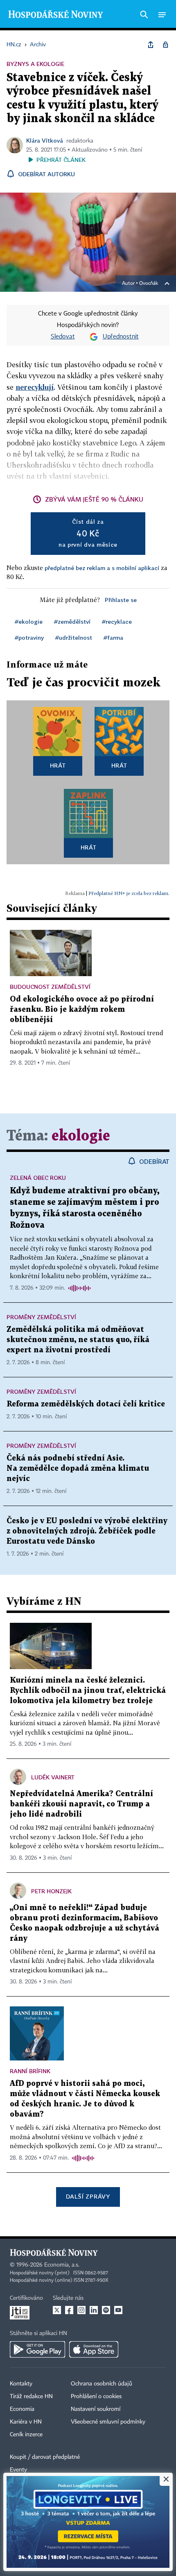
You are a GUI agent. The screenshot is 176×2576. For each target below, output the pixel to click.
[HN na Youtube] (118, 2310)
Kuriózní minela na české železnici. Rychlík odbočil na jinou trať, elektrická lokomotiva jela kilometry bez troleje (88, 1691)
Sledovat (63, 337)
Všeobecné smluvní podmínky (108, 2422)
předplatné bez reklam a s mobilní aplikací (102, 568)
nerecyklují (35, 387)
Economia (22, 2409)
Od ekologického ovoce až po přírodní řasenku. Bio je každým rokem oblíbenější (82, 1010)
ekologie (81, 1136)
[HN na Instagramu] (81, 2310)
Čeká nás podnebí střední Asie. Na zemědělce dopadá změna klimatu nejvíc (78, 1469)
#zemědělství (72, 621)
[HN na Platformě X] (57, 2310)
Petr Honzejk (51, 1891)
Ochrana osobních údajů (102, 2384)
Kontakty (21, 2384)
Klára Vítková (45, 140)
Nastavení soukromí (96, 2409)
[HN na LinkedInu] (94, 2310)
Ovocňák (149, 284)
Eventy (18, 2470)
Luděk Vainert (53, 1777)
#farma (113, 637)
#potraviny (29, 637)
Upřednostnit (121, 337)
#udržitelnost (74, 637)
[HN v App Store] (94, 2349)
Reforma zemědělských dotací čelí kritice (86, 1404)
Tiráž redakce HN (31, 2397)
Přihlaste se (121, 600)
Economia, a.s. (62, 2265)
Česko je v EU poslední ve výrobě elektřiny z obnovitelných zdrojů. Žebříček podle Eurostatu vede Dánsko (87, 1531)
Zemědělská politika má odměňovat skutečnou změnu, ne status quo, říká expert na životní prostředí (78, 1340)
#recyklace (117, 621)
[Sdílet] (151, 45)
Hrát (58, 765)
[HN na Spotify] (106, 2310)
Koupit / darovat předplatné (45, 2457)
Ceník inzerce (26, 2435)
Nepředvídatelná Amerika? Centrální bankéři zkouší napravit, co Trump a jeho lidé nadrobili (81, 1804)
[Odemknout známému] (165, 45)
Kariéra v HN (26, 2422)
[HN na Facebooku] (69, 2310)
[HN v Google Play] (37, 2349)
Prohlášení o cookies (96, 2397)
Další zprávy (88, 2196)
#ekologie (29, 621)
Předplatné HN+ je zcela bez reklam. (129, 893)
